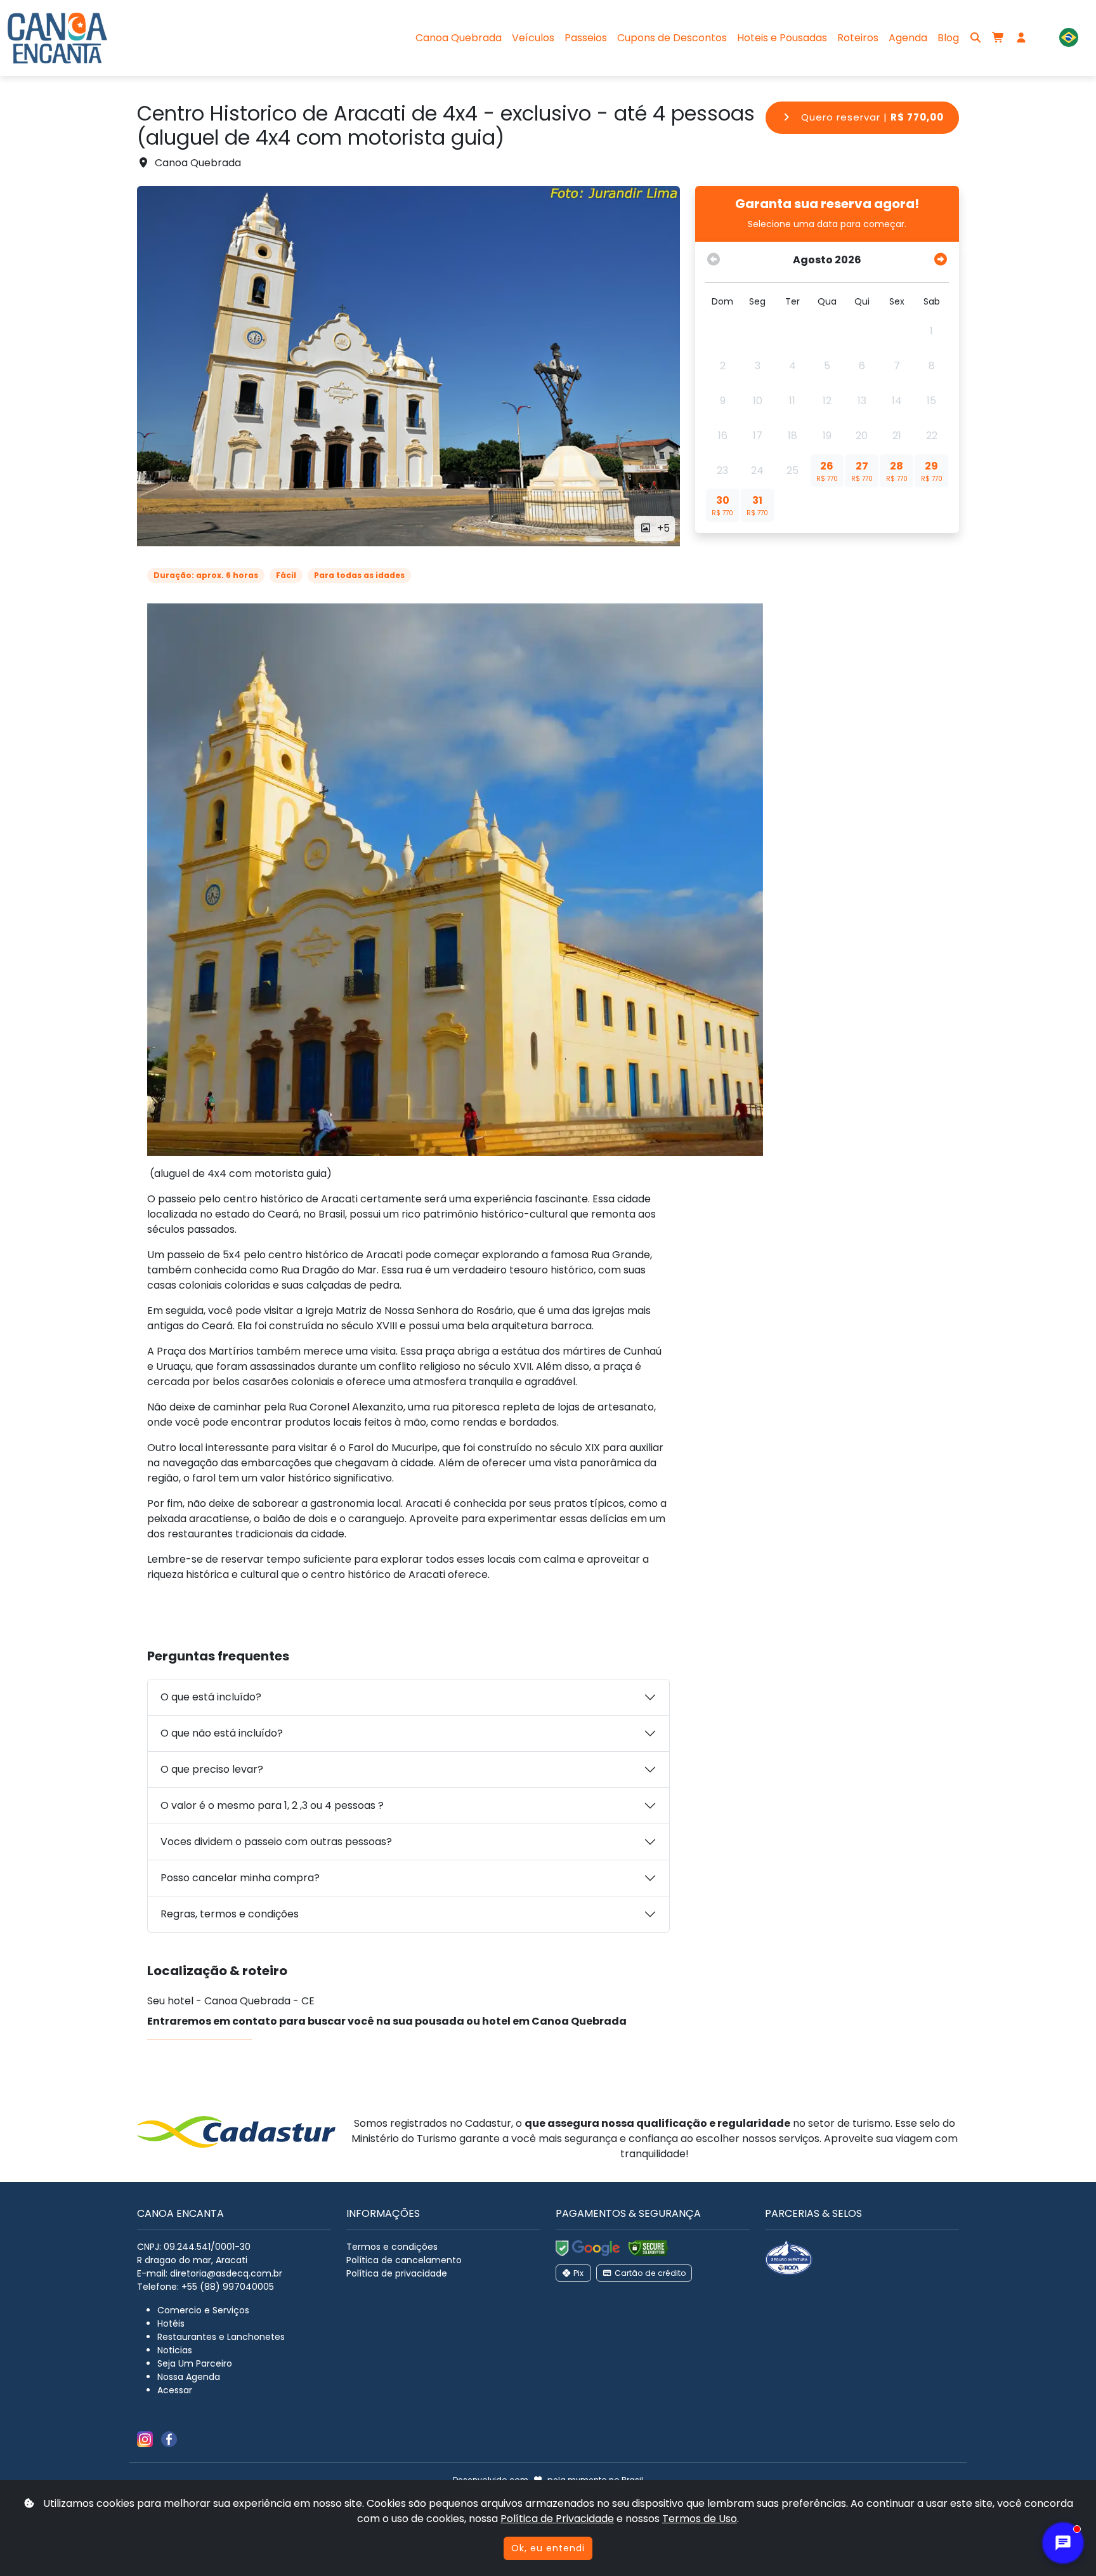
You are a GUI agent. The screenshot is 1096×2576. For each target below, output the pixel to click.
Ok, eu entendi (548, 2548)
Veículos (533, 38)
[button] (1069, 38)
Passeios (586, 38)
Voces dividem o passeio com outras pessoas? (276, 1842)
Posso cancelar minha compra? (240, 1878)
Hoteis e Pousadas (782, 38)
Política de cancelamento (404, 2260)
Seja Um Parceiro (195, 2363)
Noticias (175, 2350)
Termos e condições (392, 2247)
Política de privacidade (397, 2273)
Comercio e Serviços (203, 2310)
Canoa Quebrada (459, 38)
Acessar (175, 2390)
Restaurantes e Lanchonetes (221, 2337)
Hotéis (171, 2323)
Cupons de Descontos (672, 38)
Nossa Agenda (189, 2377)
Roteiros (858, 38)
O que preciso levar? (212, 1769)
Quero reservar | (871, 117)
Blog (948, 38)
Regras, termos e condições (230, 1914)
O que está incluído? (211, 1697)
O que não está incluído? (222, 1733)
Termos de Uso (700, 2519)
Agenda (908, 38)
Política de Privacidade (557, 2519)
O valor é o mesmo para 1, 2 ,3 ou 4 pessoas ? (272, 1805)
